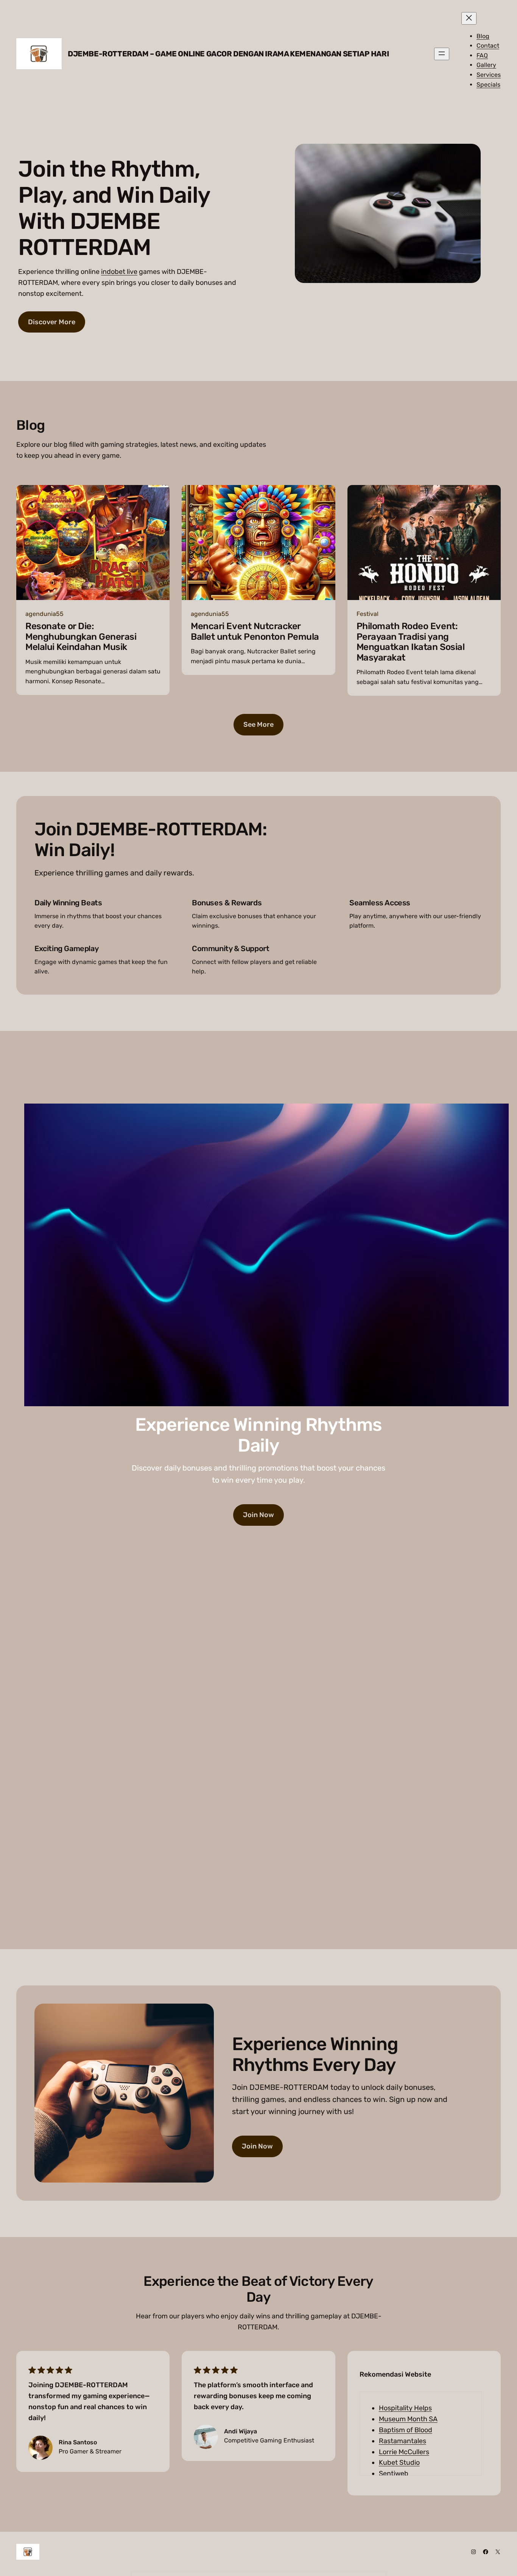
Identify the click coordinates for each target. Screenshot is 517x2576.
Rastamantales (403, 2441)
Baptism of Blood (406, 2430)
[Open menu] (442, 54)
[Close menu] (469, 18)
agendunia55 (44, 614)
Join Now (258, 1515)
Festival (368, 614)
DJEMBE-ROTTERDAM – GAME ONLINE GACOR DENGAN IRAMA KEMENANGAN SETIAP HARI (228, 54)
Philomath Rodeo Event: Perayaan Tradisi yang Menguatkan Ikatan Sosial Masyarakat (410, 642)
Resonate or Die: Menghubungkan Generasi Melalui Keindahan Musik (81, 637)
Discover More (52, 322)
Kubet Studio (399, 2463)
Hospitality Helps (405, 2408)
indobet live (119, 272)
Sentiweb (394, 2473)
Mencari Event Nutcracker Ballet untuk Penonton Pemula (255, 632)
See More (258, 724)
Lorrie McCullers (404, 2452)
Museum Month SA (408, 2419)
